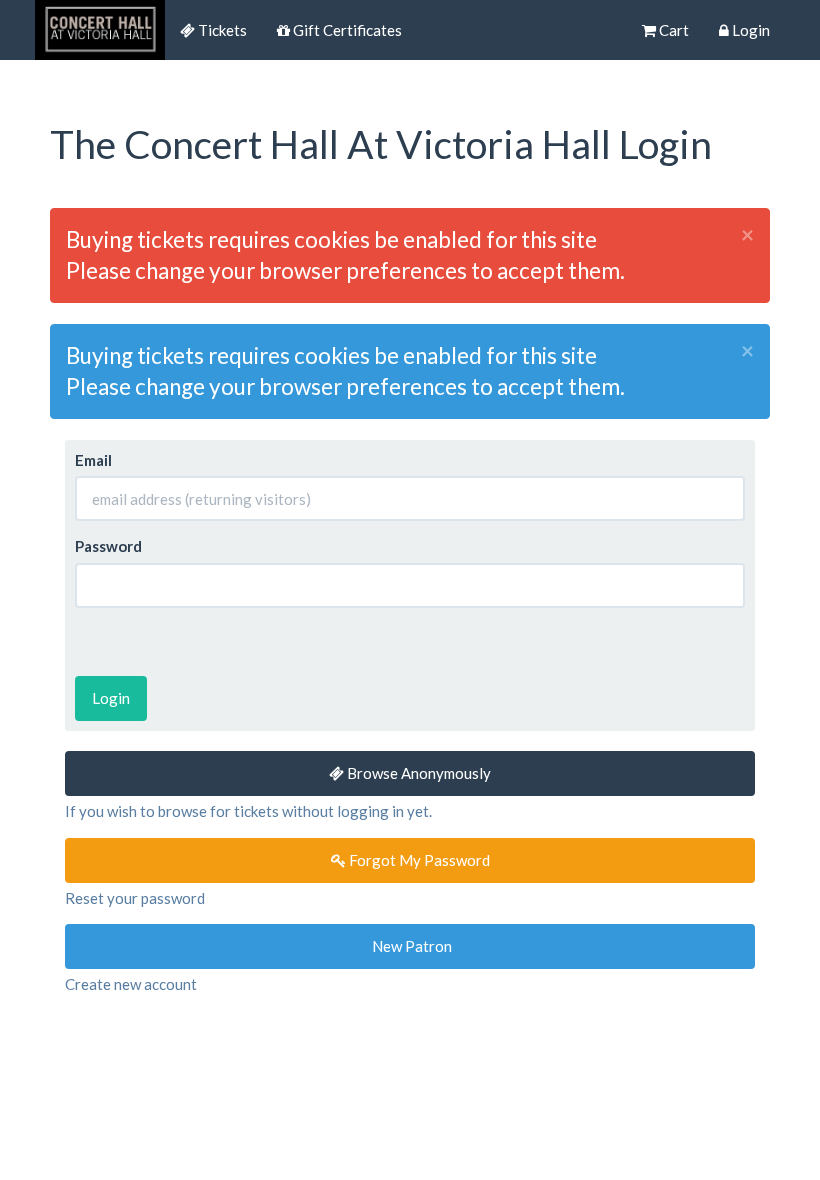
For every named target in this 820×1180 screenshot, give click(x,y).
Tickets (221, 30)
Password (108, 546)
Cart (672, 30)
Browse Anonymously (417, 773)
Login (749, 30)
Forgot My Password (418, 860)
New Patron (410, 946)
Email (93, 460)
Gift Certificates (346, 30)
